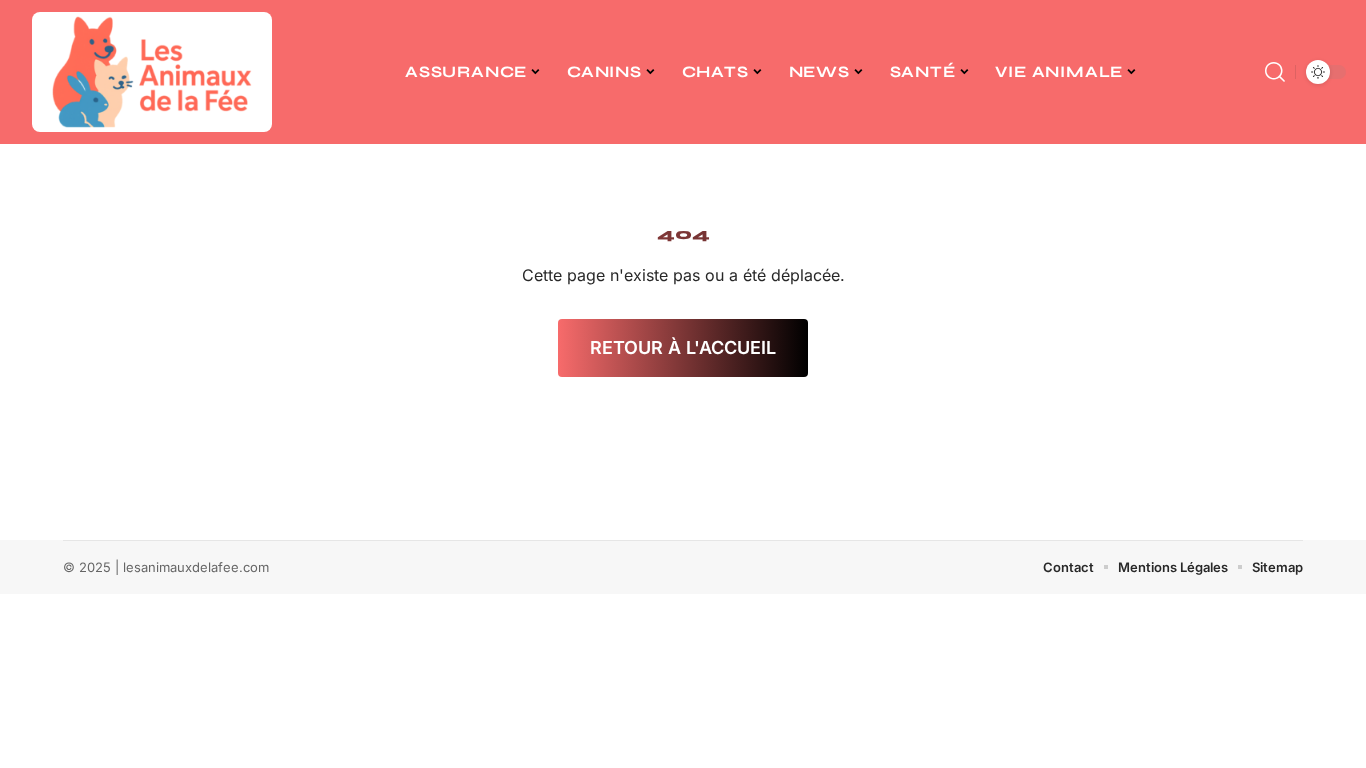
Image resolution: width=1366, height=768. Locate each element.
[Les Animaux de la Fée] (152, 72)
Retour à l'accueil (683, 347)
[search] (1275, 72)
